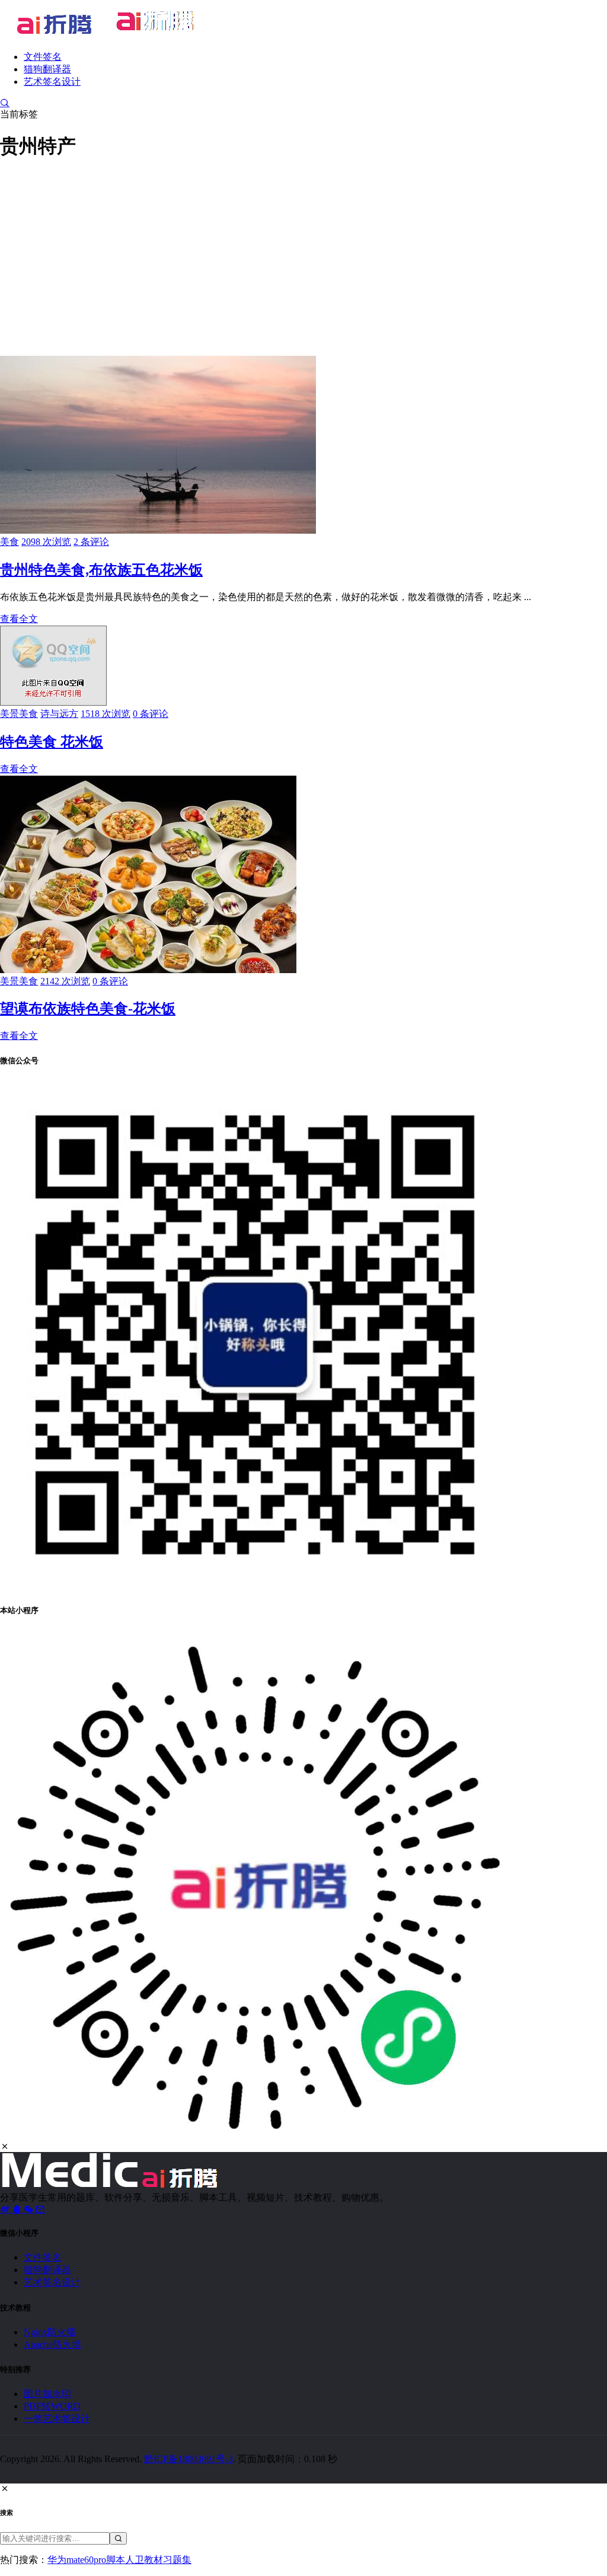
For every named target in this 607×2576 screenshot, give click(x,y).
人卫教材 (144, 2560)
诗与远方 (59, 714)
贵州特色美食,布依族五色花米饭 (101, 570)
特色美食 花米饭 (52, 742)
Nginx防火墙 (50, 2332)
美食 (9, 542)
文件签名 (43, 57)
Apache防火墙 (52, 2344)
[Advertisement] (303, 256)
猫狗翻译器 (47, 69)
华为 (57, 2560)
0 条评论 (151, 714)
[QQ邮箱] (40, 2209)
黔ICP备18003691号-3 (189, 2459)
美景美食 (19, 714)
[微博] (6, 2209)
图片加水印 (47, 2394)
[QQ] (18, 2209)
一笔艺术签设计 (57, 2419)
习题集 (177, 2560)
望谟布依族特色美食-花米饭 (88, 1009)
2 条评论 (91, 542)
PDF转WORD (52, 2406)
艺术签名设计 (52, 82)
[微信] (30, 2209)
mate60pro (86, 2560)
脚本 (116, 2560)
